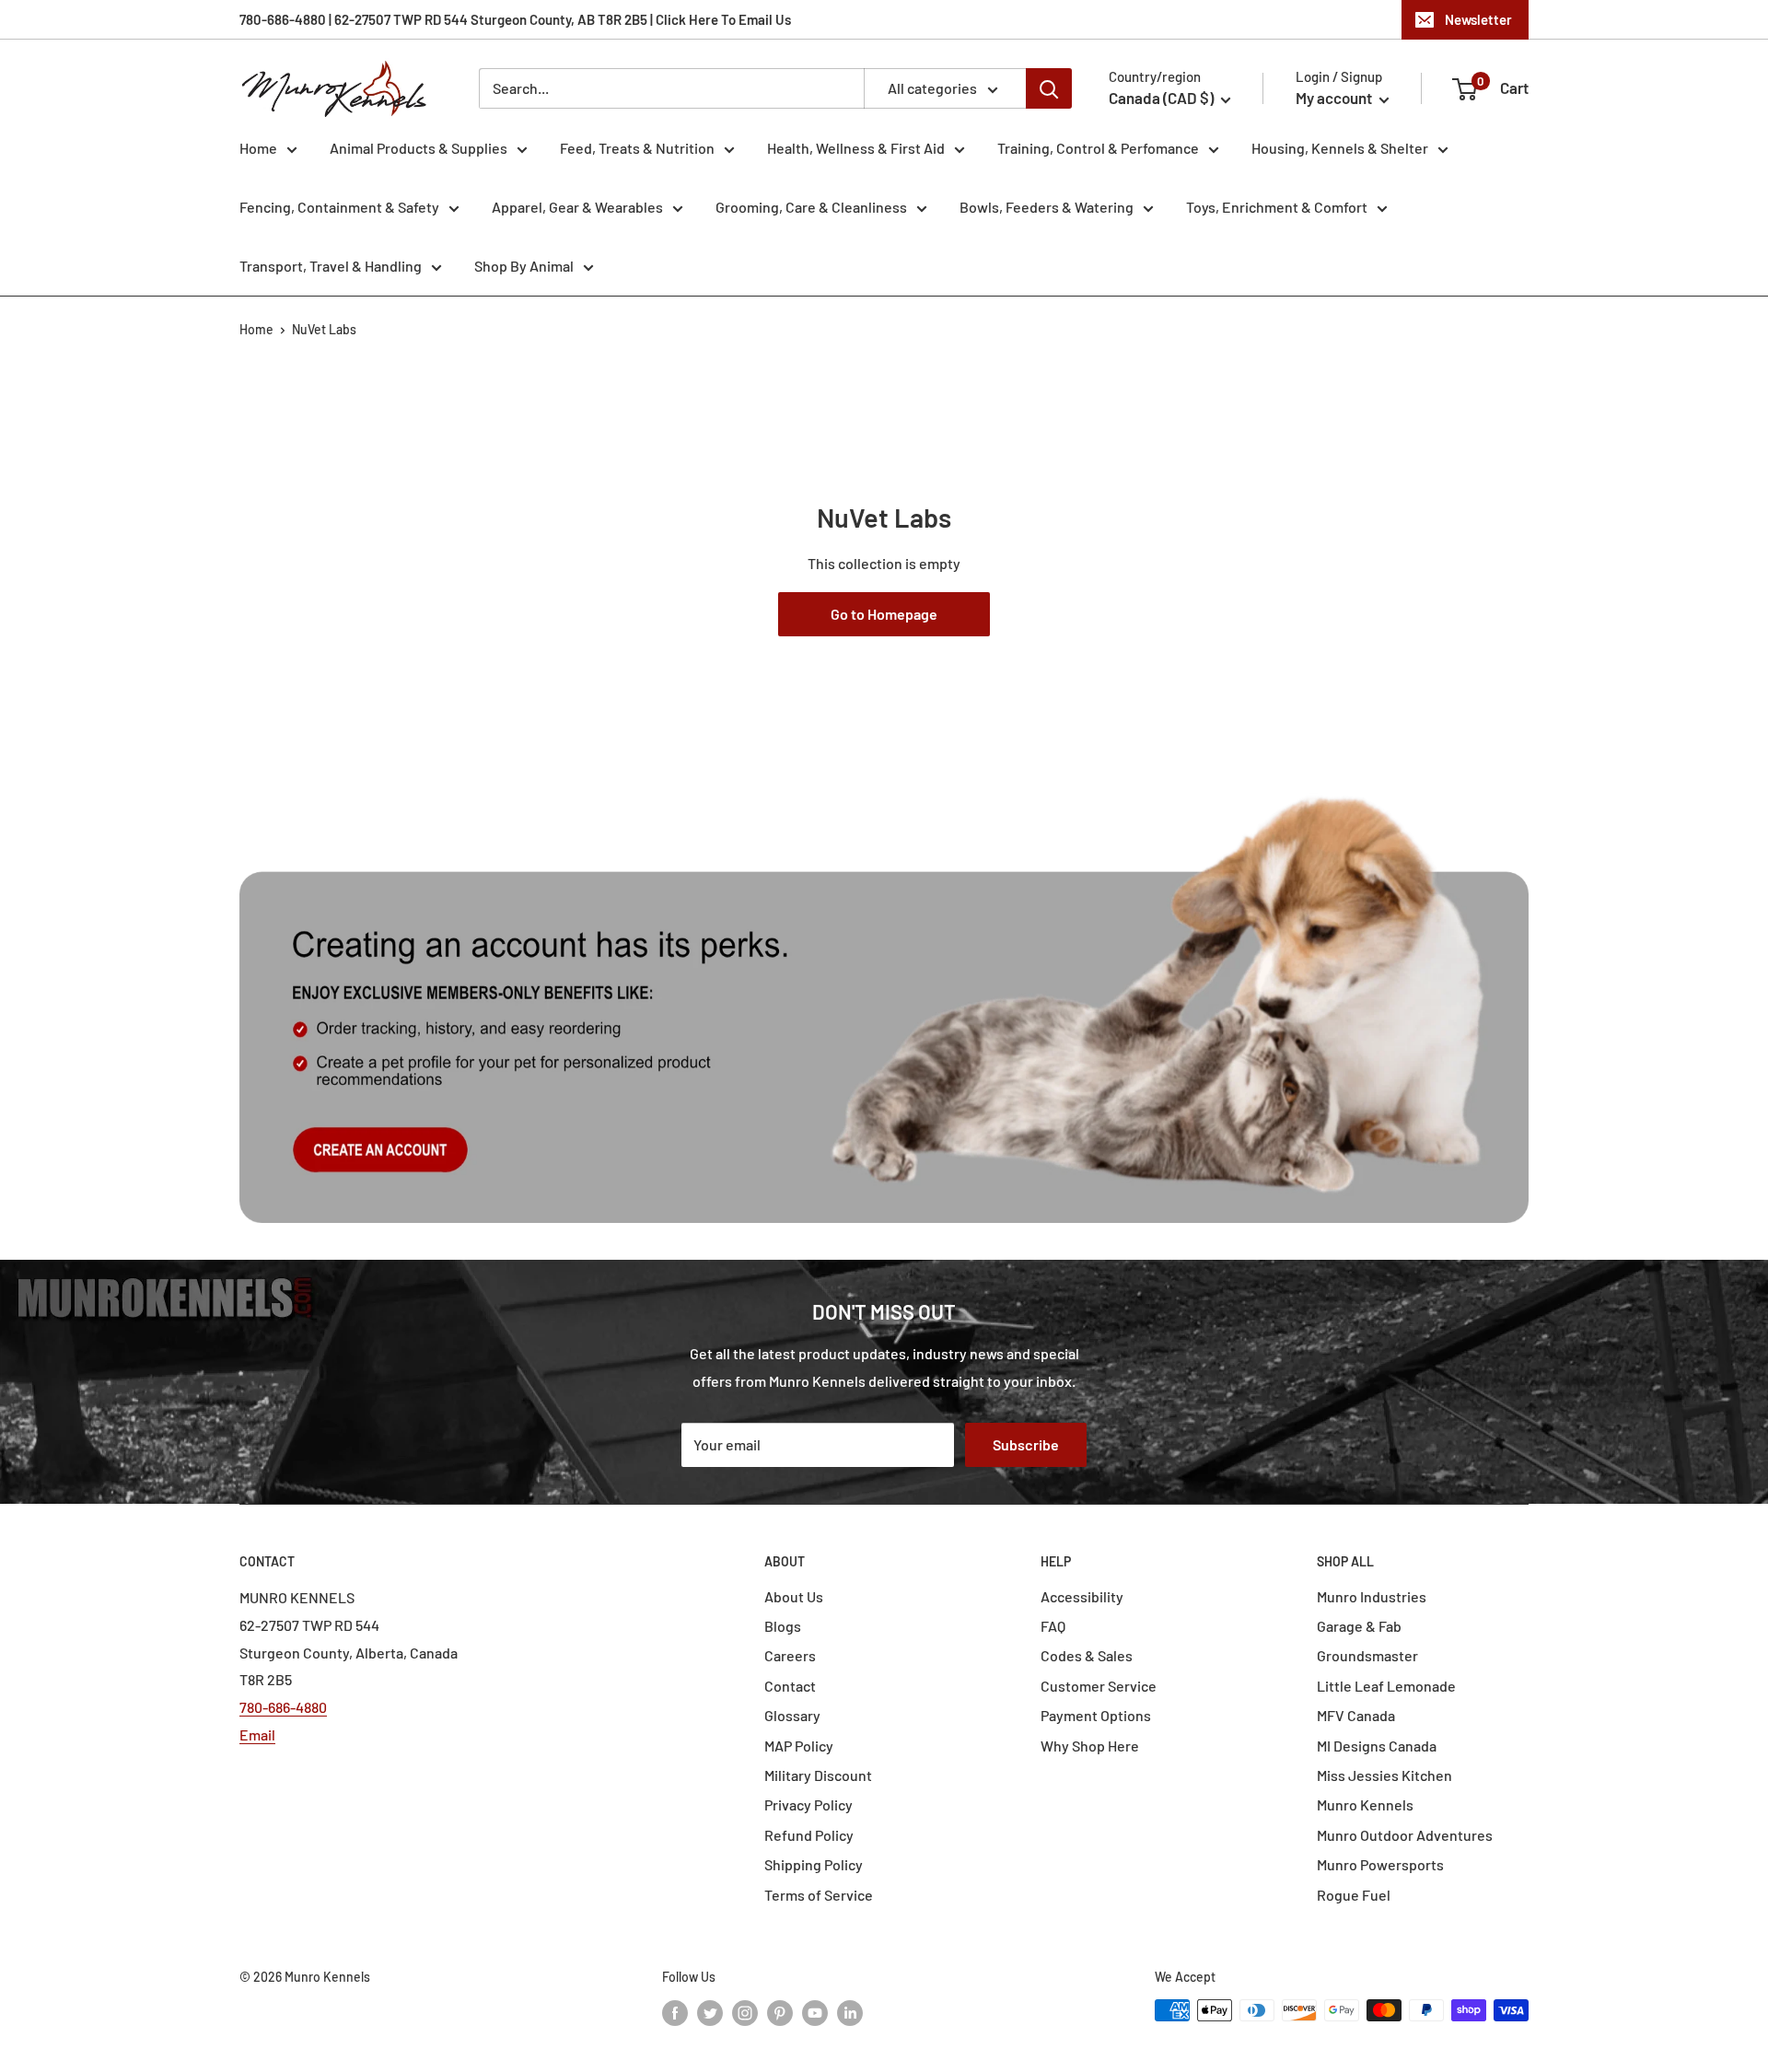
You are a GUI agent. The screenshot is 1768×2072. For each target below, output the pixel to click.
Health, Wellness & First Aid (856, 148)
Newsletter (1478, 19)
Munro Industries (1372, 1596)
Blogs (783, 1626)
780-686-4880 (283, 1707)
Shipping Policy (814, 1864)
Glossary (792, 1715)
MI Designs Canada (1377, 1746)
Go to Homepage (884, 614)
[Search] (1049, 88)
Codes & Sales (1087, 1655)
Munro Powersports (1380, 1864)
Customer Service (1099, 1686)
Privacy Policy (808, 1804)
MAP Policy (799, 1746)
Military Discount (818, 1775)
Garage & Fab (1359, 1626)
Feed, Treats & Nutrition (637, 148)
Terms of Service (819, 1895)
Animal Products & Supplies (419, 148)
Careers (790, 1655)
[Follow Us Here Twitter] (710, 2012)
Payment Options (1096, 1715)
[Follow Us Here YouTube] (815, 2012)
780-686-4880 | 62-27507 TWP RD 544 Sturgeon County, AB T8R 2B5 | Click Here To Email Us (515, 19)
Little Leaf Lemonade (1386, 1686)
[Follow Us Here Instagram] (745, 2012)
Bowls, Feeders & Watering (1047, 207)
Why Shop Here (1090, 1746)
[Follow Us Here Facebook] (675, 2012)
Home (258, 148)
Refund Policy (809, 1835)
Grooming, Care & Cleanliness (811, 207)
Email (257, 1734)
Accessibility (1082, 1596)
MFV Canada (1356, 1715)
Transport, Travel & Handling (331, 266)
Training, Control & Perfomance (1098, 148)
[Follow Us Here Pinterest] (780, 2012)
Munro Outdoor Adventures (1405, 1835)
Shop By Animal (524, 266)
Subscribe (1026, 1444)
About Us (794, 1596)
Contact (790, 1686)
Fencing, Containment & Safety (339, 207)
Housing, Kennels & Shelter (1340, 148)
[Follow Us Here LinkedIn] (850, 2012)
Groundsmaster (1367, 1655)
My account (1335, 98)
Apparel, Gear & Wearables (577, 207)
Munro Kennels (1365, 1804)
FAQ (1053, 1626)
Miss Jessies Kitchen (1384, 1775)
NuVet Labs (324, 329)
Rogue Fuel (1354, 1895)
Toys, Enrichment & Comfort (1277, 207)
